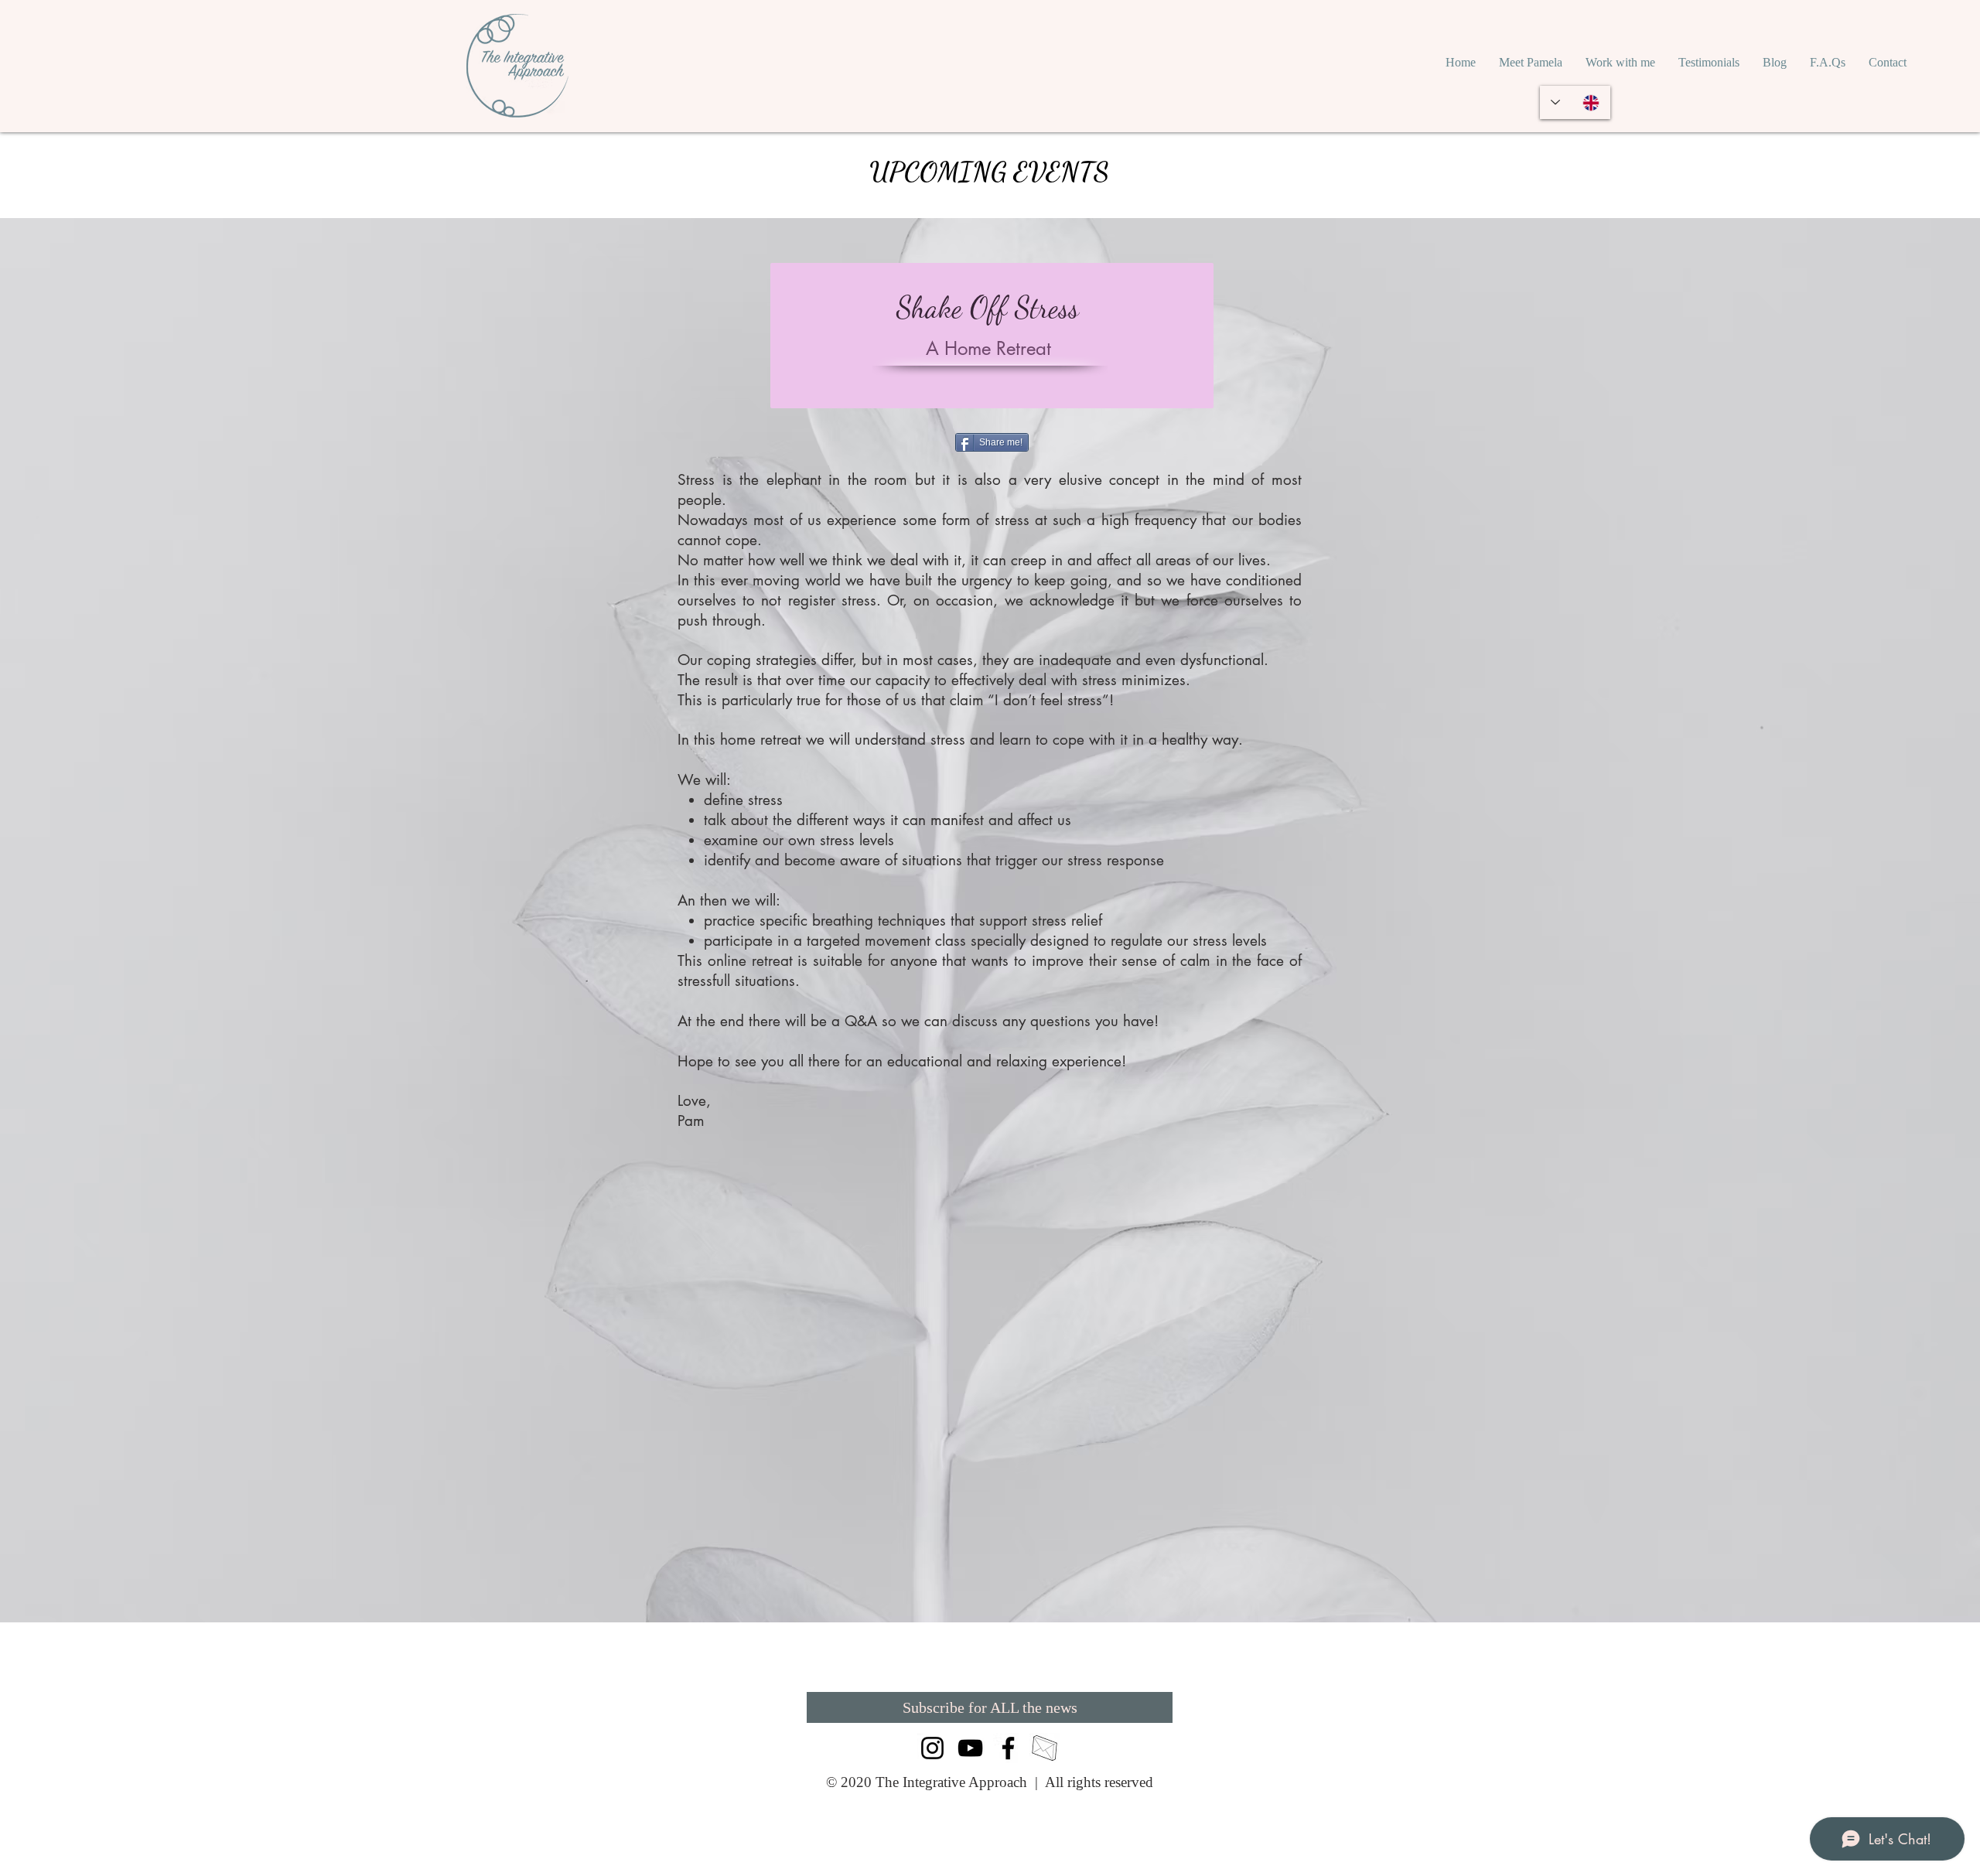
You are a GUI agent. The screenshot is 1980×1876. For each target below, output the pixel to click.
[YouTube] (970, 1748)
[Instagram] (932, 1748)
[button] (1620, 63)
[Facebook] (1008, 1748)
